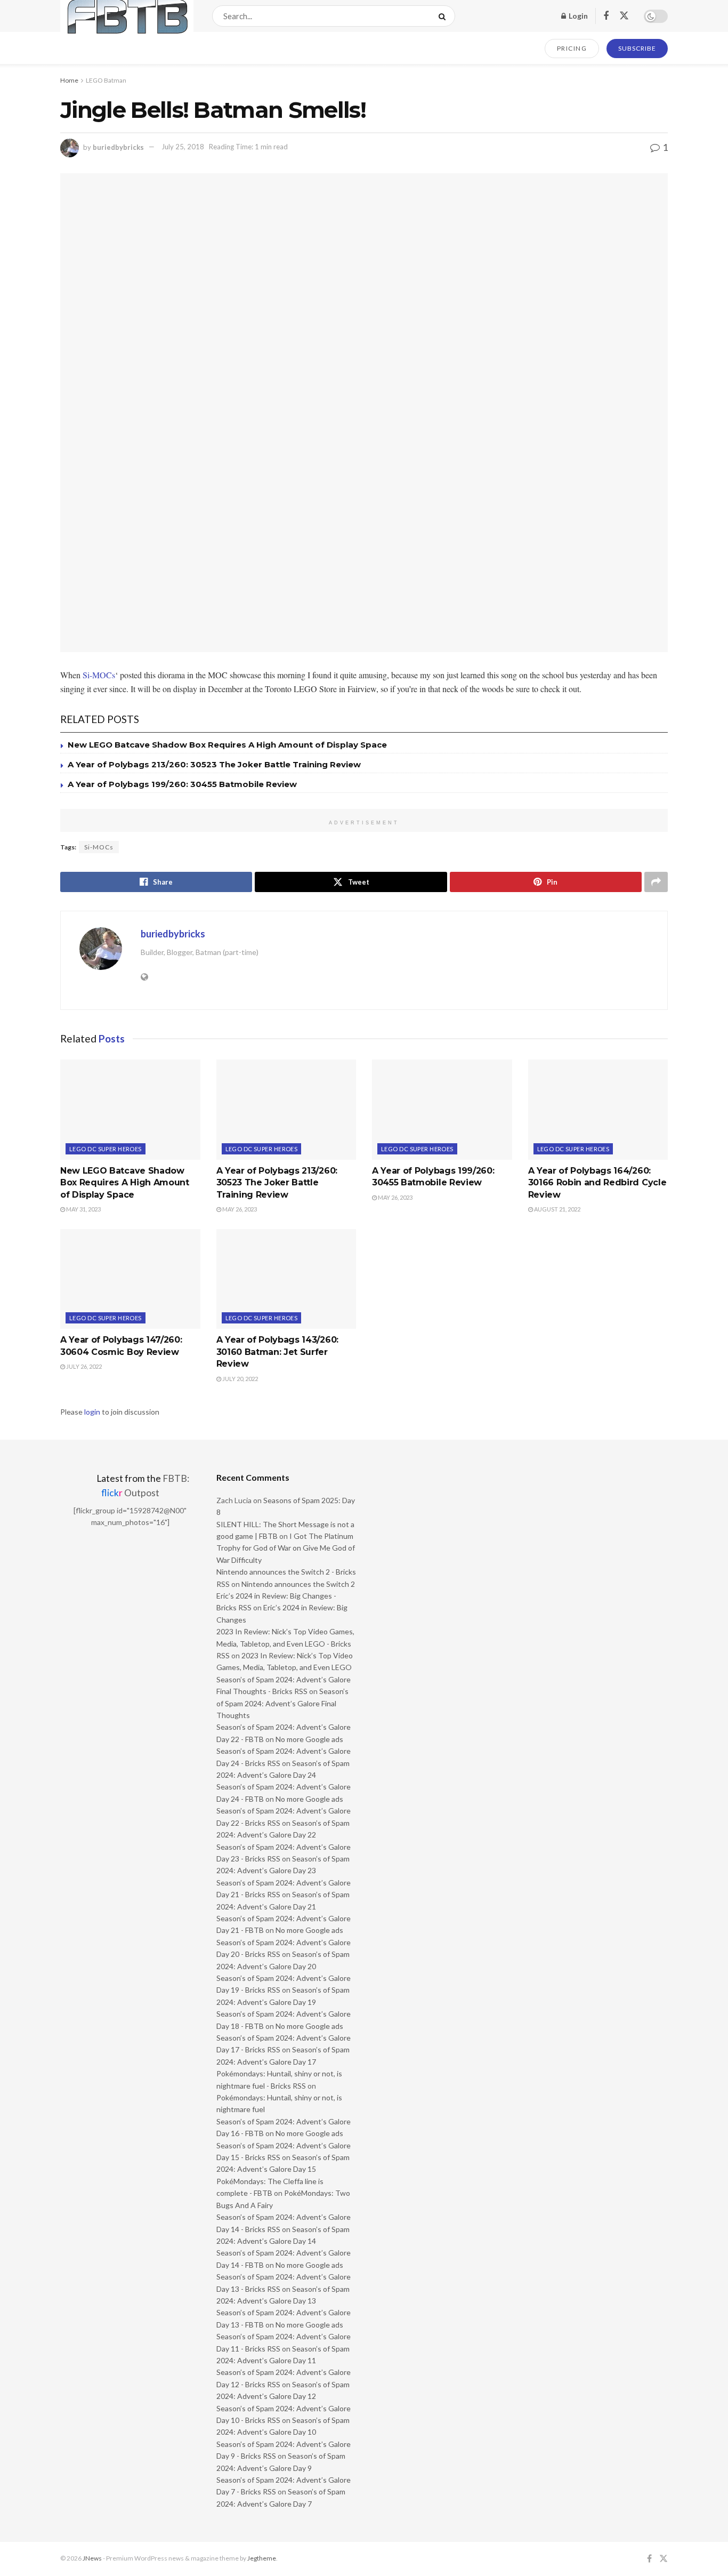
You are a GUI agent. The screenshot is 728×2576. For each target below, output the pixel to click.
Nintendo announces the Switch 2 (298, 1584)
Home (69, 80)
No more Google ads (309, 1739)
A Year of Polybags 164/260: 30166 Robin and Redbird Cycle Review (597, 1183)
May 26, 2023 (239, 1209)
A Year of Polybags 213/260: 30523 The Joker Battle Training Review (214, 764)
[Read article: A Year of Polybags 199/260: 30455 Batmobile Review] (442, 1110)
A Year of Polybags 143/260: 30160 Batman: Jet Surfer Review (277, 1352)
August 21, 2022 (557, 1209)
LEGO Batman (106, 80)
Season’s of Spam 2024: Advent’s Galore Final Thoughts (282, 1703)
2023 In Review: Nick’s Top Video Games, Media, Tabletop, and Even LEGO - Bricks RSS (285, 1643)
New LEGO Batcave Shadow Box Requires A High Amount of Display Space (227, 745)
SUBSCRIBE (637, 48)
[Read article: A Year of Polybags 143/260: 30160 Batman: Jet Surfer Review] (286, 1279)
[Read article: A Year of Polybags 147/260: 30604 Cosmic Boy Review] (130, 1279)
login (92, 1412)
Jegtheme (262, 2558)
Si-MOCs (99, 675)
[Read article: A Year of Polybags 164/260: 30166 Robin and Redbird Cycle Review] (598, 1110)
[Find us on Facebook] (606, 16)
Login (577, 16)
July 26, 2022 (83, 1366)
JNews (92, 2558)
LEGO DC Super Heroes (106, 1149)
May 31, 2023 (83, 1209)
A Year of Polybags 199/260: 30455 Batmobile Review (182, 784)
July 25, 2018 (183, 147)
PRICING (572, 48)
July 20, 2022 (240, 1379)
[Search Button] (444, 16)
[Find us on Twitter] (624, 16)
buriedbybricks (118, 147)
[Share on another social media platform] (656, 882)
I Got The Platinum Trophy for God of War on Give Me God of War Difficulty (286, 1548)
